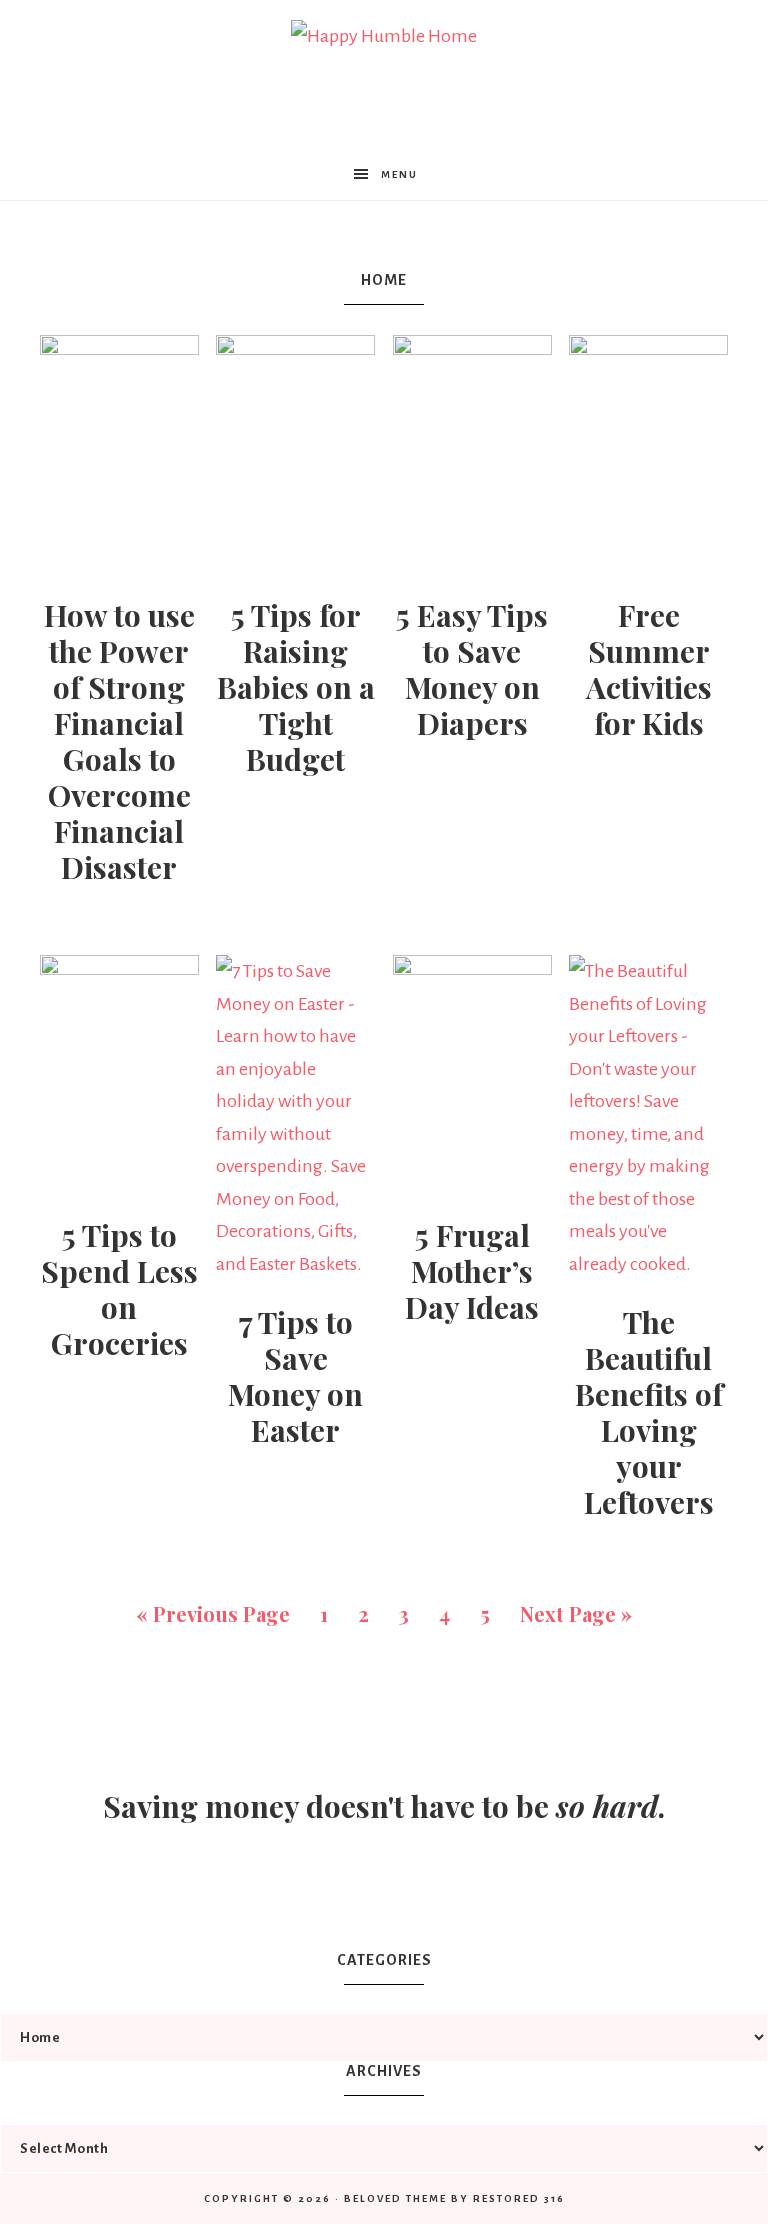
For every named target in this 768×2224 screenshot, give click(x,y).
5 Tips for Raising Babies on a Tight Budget (296, 687)
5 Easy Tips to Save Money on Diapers (472, 669)
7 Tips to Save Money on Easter (295, 1376)
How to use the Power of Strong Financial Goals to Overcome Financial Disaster (119, 741)
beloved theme (395, 2198)
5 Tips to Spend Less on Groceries (119, 1289)
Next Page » (576, 1613)
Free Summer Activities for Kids (649, 669)
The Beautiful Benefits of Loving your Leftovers (649, 1412)
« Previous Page (213, 1613)
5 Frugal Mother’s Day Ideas (472, 1271)
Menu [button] (399, 174)
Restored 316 (519, 2198)
